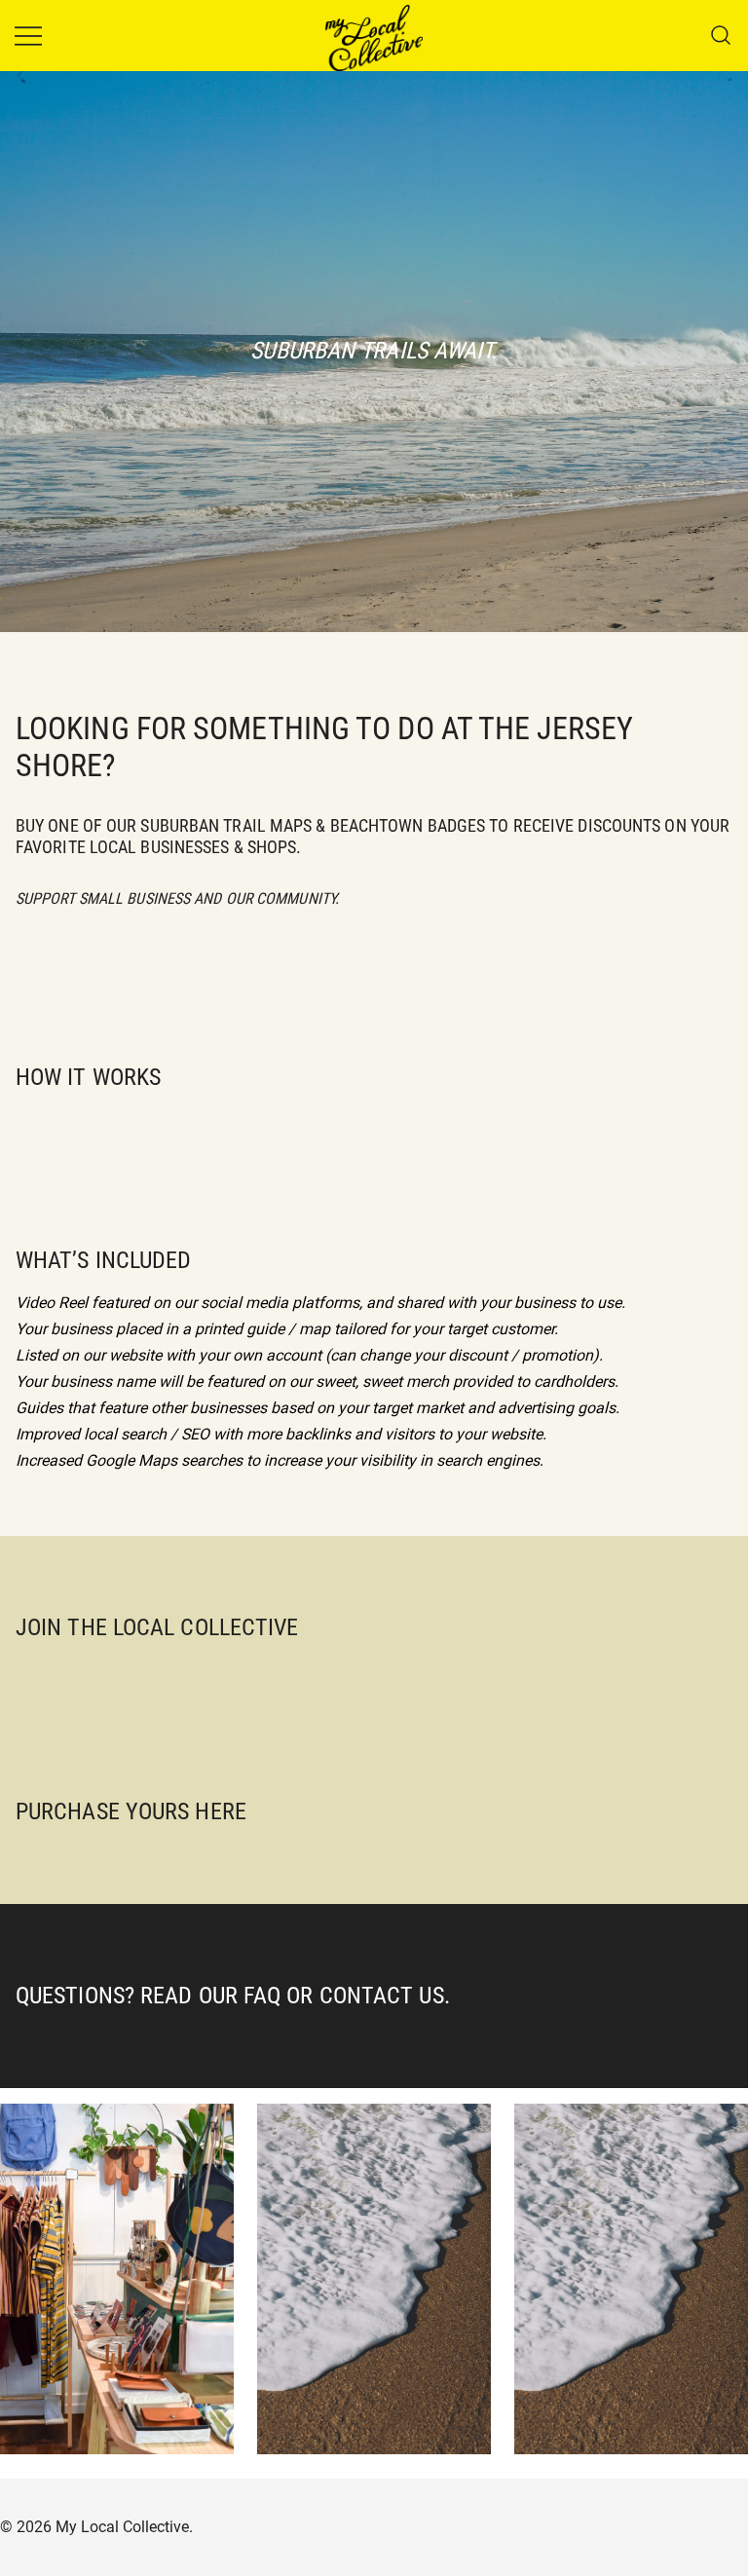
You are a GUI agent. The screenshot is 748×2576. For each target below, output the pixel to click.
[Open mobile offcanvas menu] (28, 36)
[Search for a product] (721, 36)
